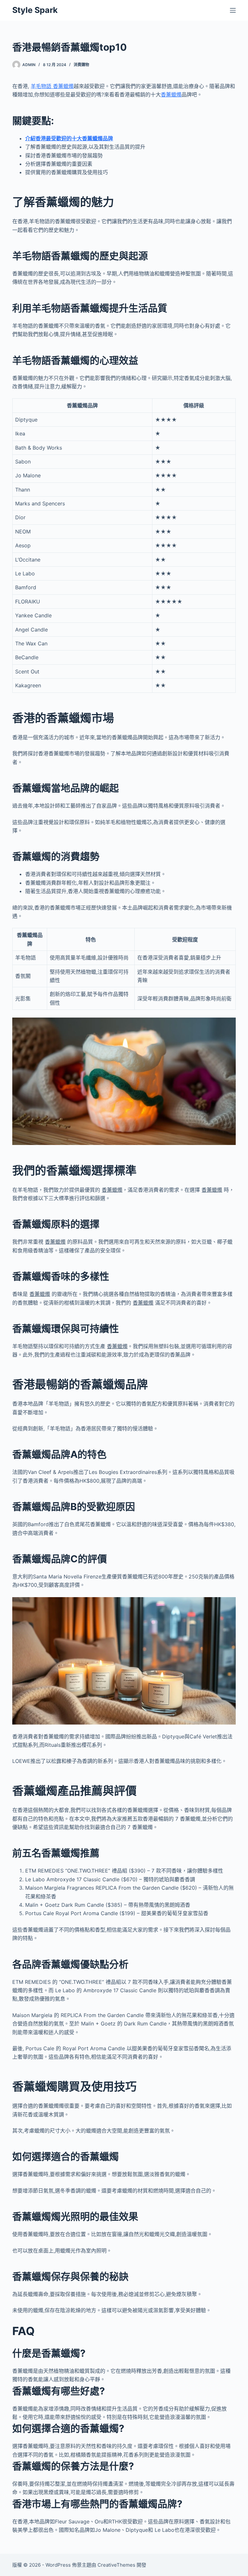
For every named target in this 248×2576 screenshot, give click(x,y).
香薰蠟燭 (171, 94)
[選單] (233, 10)
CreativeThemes (116, 2565)
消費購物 (81, 65)
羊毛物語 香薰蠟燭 (52, 86)
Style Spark (35, 10)
